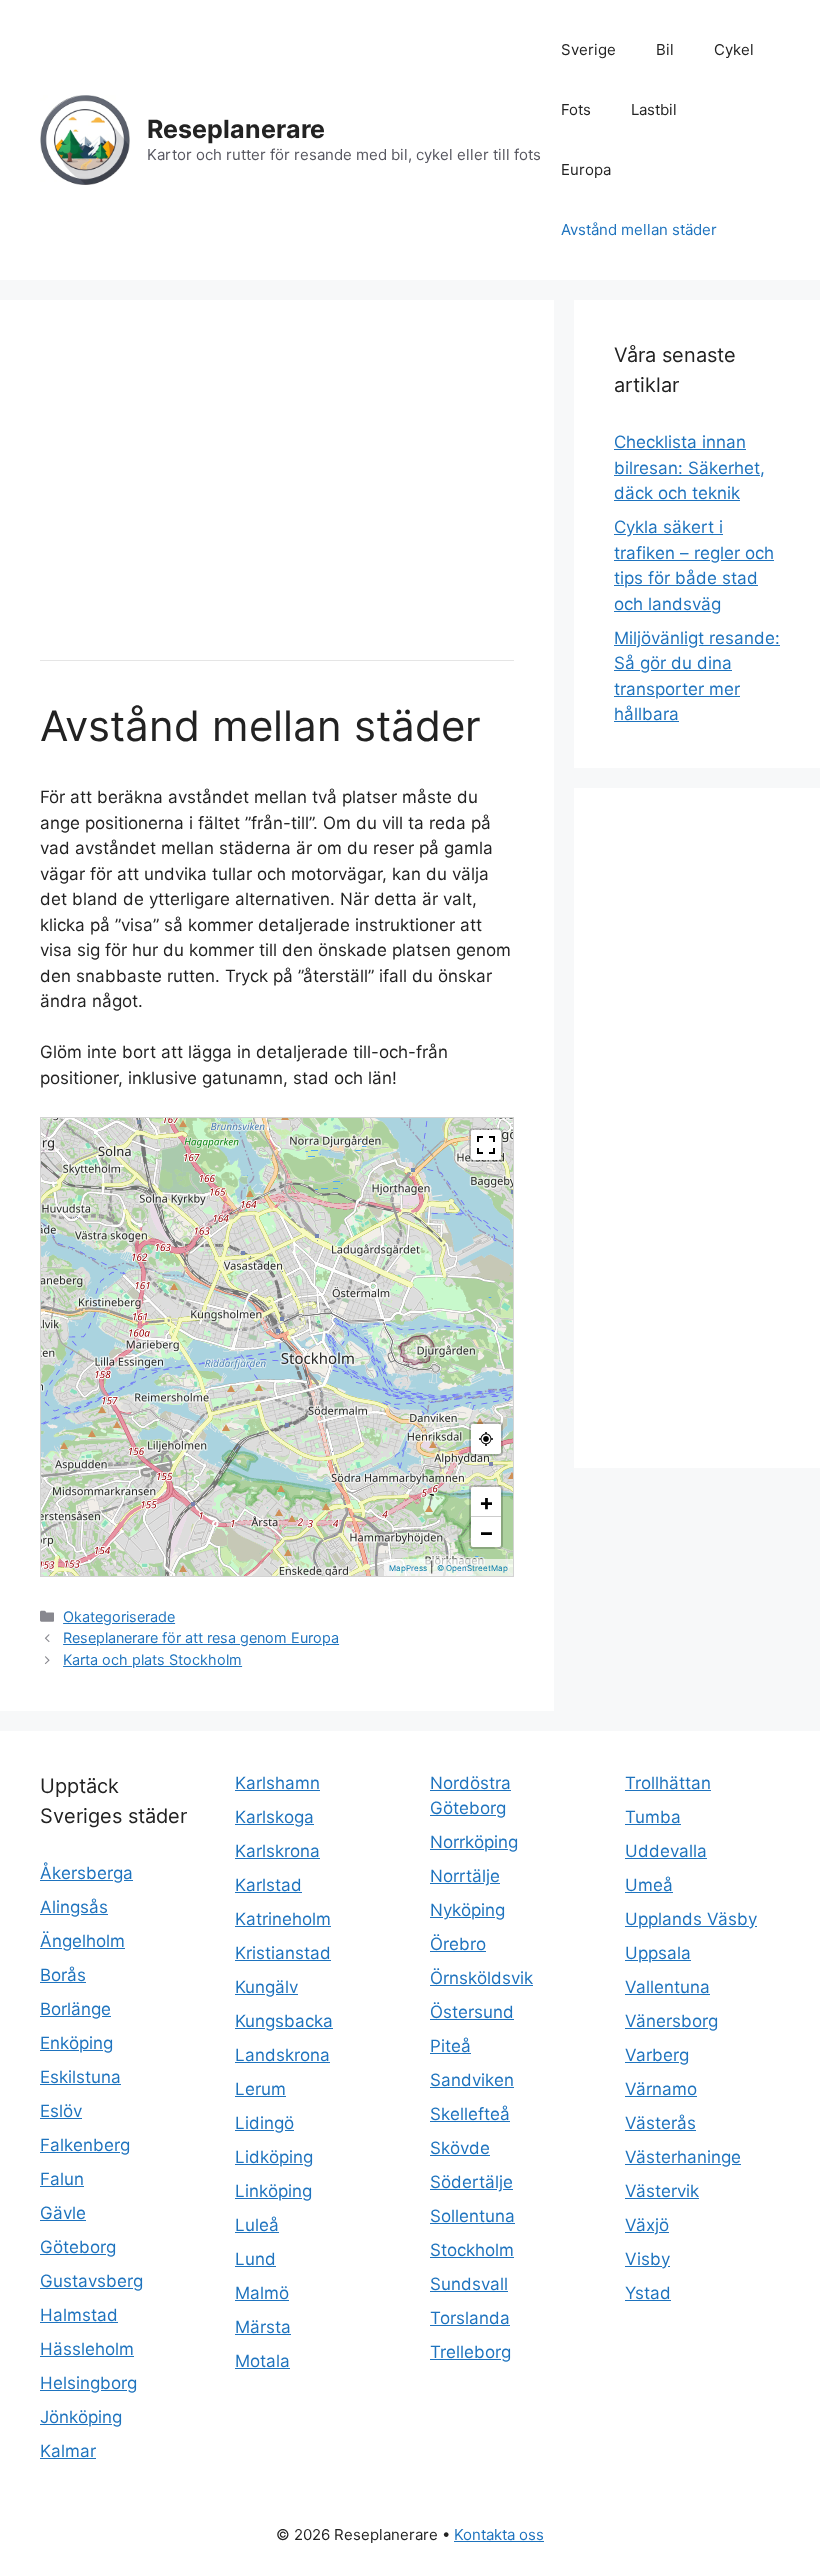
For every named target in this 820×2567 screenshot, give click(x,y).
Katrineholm (283, 1919)
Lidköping (274, 2157)
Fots (576, 109)
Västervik (662, 2191)
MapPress (408, 1568)
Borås (63, 1975)
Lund (255, 2259)
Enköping (76, 2043)
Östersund (472, 2012)
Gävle (63, 2213)
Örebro (458, 1944)
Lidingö (264, 2123)
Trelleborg (470, 2352)
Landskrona (282, 2055)
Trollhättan (668, 1783)
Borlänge (75, 2009)
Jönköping (81, 2417)
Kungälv (266, 1987)
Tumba (653, 1817)
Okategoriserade (119, 1616)
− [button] (486, 1532)
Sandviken (472, 2080)
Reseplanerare (236, 129)
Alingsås (74, 1907)
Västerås (660, 2123)
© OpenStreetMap (472, 1568)
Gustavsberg (91, 2281)
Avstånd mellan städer (639, 229)
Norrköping (474, 1842)
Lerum (260, 2089)
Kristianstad (283, 1953)
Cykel (734, 49)
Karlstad (268, 1885)
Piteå (450, 2046)
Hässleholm (87, 2349)
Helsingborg (88, 2383)
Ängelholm (82, 1941)
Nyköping (467, 1910)
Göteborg (78, 2247)
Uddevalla (666, 1851)
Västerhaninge (683, 2157)
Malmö (262, 2293)
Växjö (647, 2225)
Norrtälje (465, 1876)
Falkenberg (85, 2145)
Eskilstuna (80, 2077)
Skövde (460, 2148)
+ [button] (486, 1502)
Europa (586, 169)
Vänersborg (671, 2021)
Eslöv (61, 2111)
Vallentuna (667, 1987)
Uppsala (658, 1953)
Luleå (257, 2225)
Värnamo (661, 2089)
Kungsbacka (284, 2021)
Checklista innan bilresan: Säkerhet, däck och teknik (689, 467)
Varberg (657, 2055)
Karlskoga (274, 1817)
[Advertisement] (277, 480)
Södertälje (471, 2182)
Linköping (273, 2191)
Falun (62, 2179)
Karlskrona (277, 1851)
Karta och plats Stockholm (152, 1659)
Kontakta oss (499, 2534)
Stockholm (472, 2250)
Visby (647, 2259)
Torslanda (470, 2318)
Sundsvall (469, 2284)
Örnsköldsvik (481, 1978)
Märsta (263, 2327)
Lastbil (654, 109)
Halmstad (79, 2315)
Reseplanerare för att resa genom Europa (201, 1637)
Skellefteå (470, 2114)
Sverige (588, 49)
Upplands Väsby (691, 1919)
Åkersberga (86, 1873)
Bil (665, 49)
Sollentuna (472, 2216)
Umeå (649, 1885)
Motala (262, 2361)
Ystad (648, 2293)
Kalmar (68, 2451)
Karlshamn (277, 1783)
